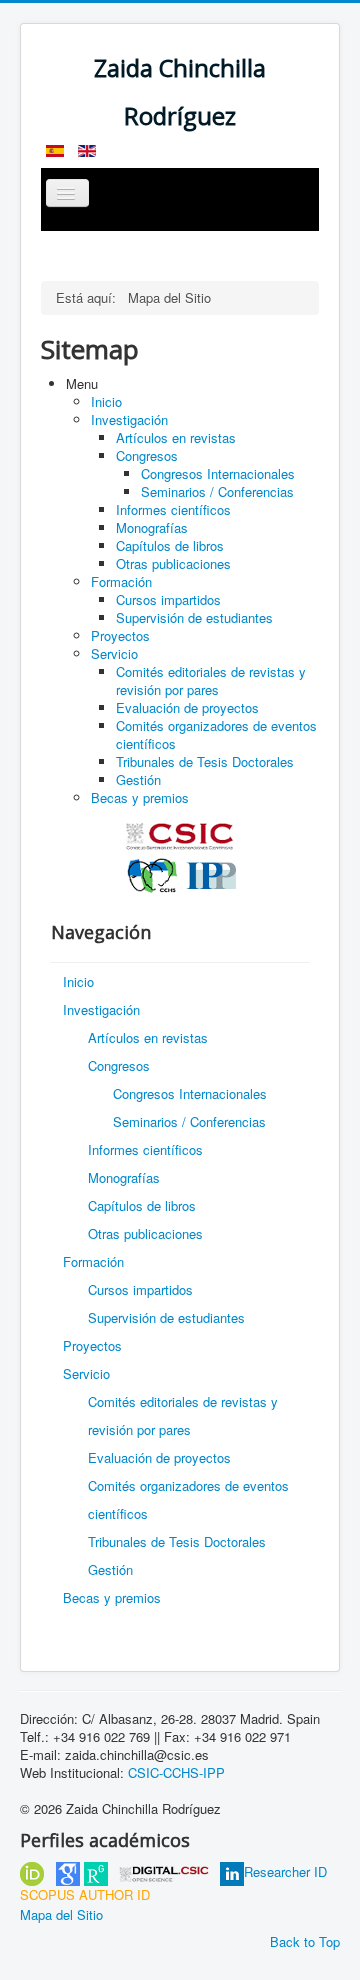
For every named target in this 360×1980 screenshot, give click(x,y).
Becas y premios (140, 797)
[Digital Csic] (164, 1871)
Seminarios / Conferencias (217, 491)
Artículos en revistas (176, 437)
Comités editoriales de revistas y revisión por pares (211, 680)
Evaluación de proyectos (187, 707)
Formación (121, 581)
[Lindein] (232, 1871)
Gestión (138, 779)
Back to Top (305, 1941)
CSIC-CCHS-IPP (176, 1772)
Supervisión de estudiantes (194, 617)
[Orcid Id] (32, 1871)
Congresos (147, 455)
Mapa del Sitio (61, 1914)
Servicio (114, 653)
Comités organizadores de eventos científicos (216, 734)
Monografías (152, 527)
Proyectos (120, 635)
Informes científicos (173, 509)
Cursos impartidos (168, 599)
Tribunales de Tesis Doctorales (205, 761)
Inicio (106, 401)
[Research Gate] (96, 1871)
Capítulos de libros (170, 545)
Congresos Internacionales (218, 473)
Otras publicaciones (173, 563)
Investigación (129, 419)
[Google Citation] (68, 1871)
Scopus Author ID (85, 1894)
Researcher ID (285, 1871)
